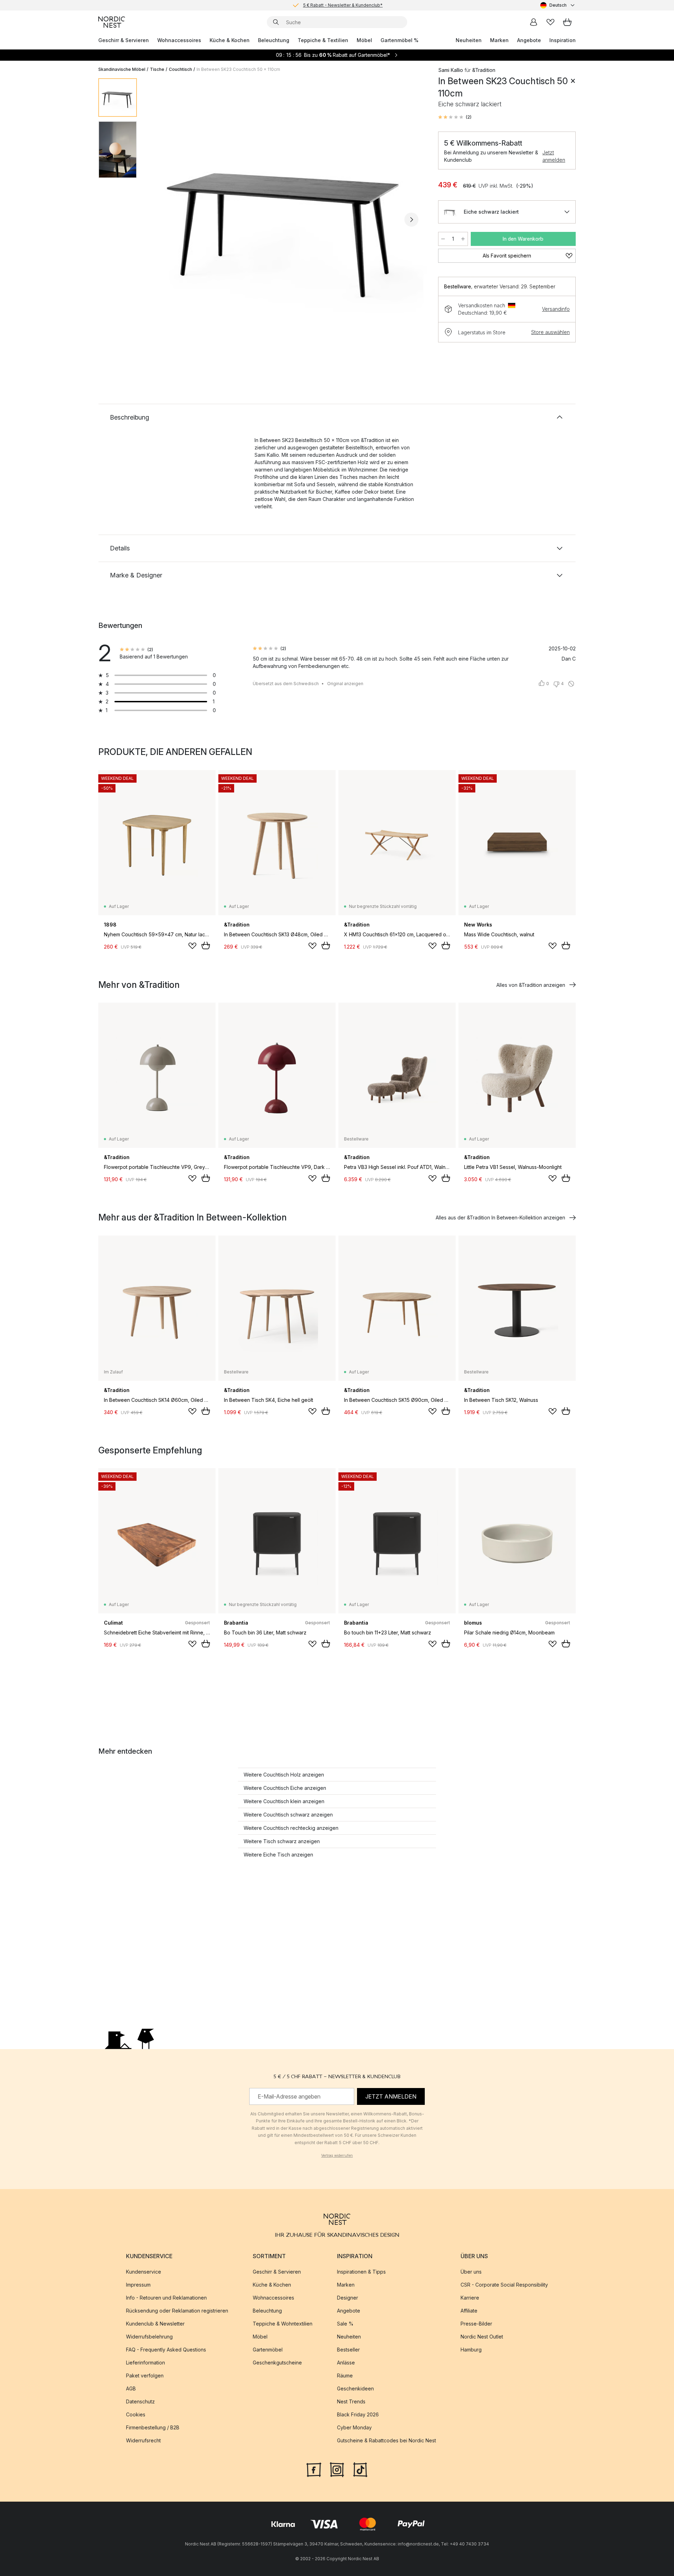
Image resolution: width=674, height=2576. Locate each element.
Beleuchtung (274, 40)
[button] (455, 117)
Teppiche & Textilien (323, 40)
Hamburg (471, 2350)
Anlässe (346, 2363)
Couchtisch (180, 69)
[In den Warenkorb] (206, 945)
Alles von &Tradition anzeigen (531, 985)
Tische (157, 69)
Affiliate (469, 2311)
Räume (345, 2376)
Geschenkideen (355, 2388)
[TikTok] (360, 2469)
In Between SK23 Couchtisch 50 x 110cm (238, 69)
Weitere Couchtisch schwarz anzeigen (288, 1815)
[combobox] (558, 5)
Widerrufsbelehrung (149, 2337)
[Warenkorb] (567, 22)
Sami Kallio (451, 70)
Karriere (470, 2298)
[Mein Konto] (534, 22)
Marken (499, 40)
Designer (348, 2298)
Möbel (364, 40)
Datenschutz (140, 2401)
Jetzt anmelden (554, 156)
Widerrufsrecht (143, 2440)
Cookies (136, 2414)
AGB (131, 2388)
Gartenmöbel (268, 2350)
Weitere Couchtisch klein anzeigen (284, 1801)
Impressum (138, 2285)
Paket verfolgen (145, 2376)
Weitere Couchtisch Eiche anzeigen (285, 1788)
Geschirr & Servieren (124, 40)
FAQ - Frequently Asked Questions (166, 2350)
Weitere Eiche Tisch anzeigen (278, 1855)
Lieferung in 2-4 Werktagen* (343, 5)
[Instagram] (337, 2469)
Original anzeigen (345, 684)
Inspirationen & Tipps (361, 2272)
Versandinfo (556, 309)
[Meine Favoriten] (550, 22)
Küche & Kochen (230, 40)
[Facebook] (314, 2469)
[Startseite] (112, 22)
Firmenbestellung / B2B (153, 2427)
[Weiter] (411, 220)
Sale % (345, 2324)
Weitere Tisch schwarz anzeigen (282, 1841)
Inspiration (563, 40)
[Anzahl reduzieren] (443, 239)
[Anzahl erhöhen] (463, 239)
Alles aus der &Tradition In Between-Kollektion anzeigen (500, 1217)
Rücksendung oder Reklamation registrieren (177, 2311)
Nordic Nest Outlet (482, 2337)
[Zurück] (161, 220)
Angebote (529, 40)
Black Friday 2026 (358, 2414)
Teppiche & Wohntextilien (283, 2324)
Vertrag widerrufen (337, 2155)
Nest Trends (351, 2401)
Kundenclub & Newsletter (155, 2324)
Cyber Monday (354, 2427)
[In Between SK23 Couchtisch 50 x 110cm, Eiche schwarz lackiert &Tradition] (286, 219)
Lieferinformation (146, 2363)
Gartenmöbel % (399, 40)
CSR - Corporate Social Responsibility (504, 2285)
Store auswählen (550, 332)
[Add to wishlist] (192, 946)
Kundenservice (144, 2272)
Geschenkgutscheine (277, 2363)
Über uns (471, 2272)
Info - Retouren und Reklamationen (166, 2298)
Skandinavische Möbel (122, 69)
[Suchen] (276, 22)
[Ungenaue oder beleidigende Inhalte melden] (571, 684)
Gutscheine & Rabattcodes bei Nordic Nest (386, 2440)
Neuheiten (469, 40)
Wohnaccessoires (179, 40)
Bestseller (348, 2350)
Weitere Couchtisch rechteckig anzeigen (291, 1828)
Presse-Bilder (476, 2324)
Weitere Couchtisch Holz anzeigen (284, 1775)
